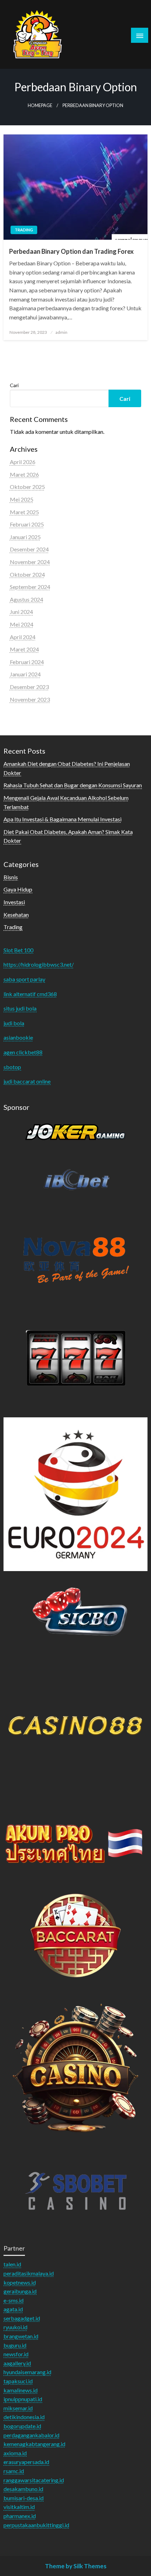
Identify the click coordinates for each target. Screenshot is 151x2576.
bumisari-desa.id (24, 2498)
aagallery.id (17, 2363)
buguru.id (15, 2345)
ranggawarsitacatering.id (34, 2480)
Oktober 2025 (27, 487)
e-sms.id (14, 2300)
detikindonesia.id (24, 2417)
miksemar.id (18, 2408)
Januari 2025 (25, 537)
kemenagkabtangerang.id (34, 2444)
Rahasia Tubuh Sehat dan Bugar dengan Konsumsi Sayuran (73, 785)
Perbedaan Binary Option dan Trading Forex (71, 251)
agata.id (13, 2309)
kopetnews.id (20, 2282)
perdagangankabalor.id (31, 2435)
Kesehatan (16, 915)
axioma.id (15, 2453)
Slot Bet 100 (18, 950)
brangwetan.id (21, 2336)
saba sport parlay (24, 979)
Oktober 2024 (27, 574)
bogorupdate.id (22, 2426)
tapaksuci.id (18, 2381)
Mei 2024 (22, 624)
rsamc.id (14, 2471)
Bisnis (11, 877)
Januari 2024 (25, 674)
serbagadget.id (22, 2318)
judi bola (14, 1023)
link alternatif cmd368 (30, 994)
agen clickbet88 (23, 1052)
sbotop (12, 1067)
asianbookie (18, 1037)
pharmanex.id (20, 2516)
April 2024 (23, 637)
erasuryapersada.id (26, 2462)
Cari (14, 385)
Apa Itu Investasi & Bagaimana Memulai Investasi (63, 819)
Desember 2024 (29, 549)
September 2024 (30, 587)
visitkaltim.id (19, 2507)
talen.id (12, 2264)
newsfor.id (16, 2354)
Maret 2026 (24, 474)
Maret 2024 (24, 649)
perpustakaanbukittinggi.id (36, 2525)
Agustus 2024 (27, 599)
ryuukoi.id (15, 2327)
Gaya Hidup (18, 889)
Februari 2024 (27, 662)
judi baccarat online (27, 1081)
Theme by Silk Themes (76, 2566)
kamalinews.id (21, 2390)
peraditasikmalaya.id (29, 2273)
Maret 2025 (24, 512)
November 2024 (30, 562)
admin (61, 332)
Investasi (14, 902)
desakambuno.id (23, 2489)
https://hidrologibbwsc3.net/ (39, 964)
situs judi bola (20, 1008)
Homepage (40, 105)
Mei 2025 (22, 499)
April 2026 (23, 462)
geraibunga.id (20, 2291)
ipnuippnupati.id (23, 2399)
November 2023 (30, 699)
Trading (24, 230)
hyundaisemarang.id (27, 2372)
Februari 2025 (27, 524)
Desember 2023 (29, 687)
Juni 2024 (21, 612)
